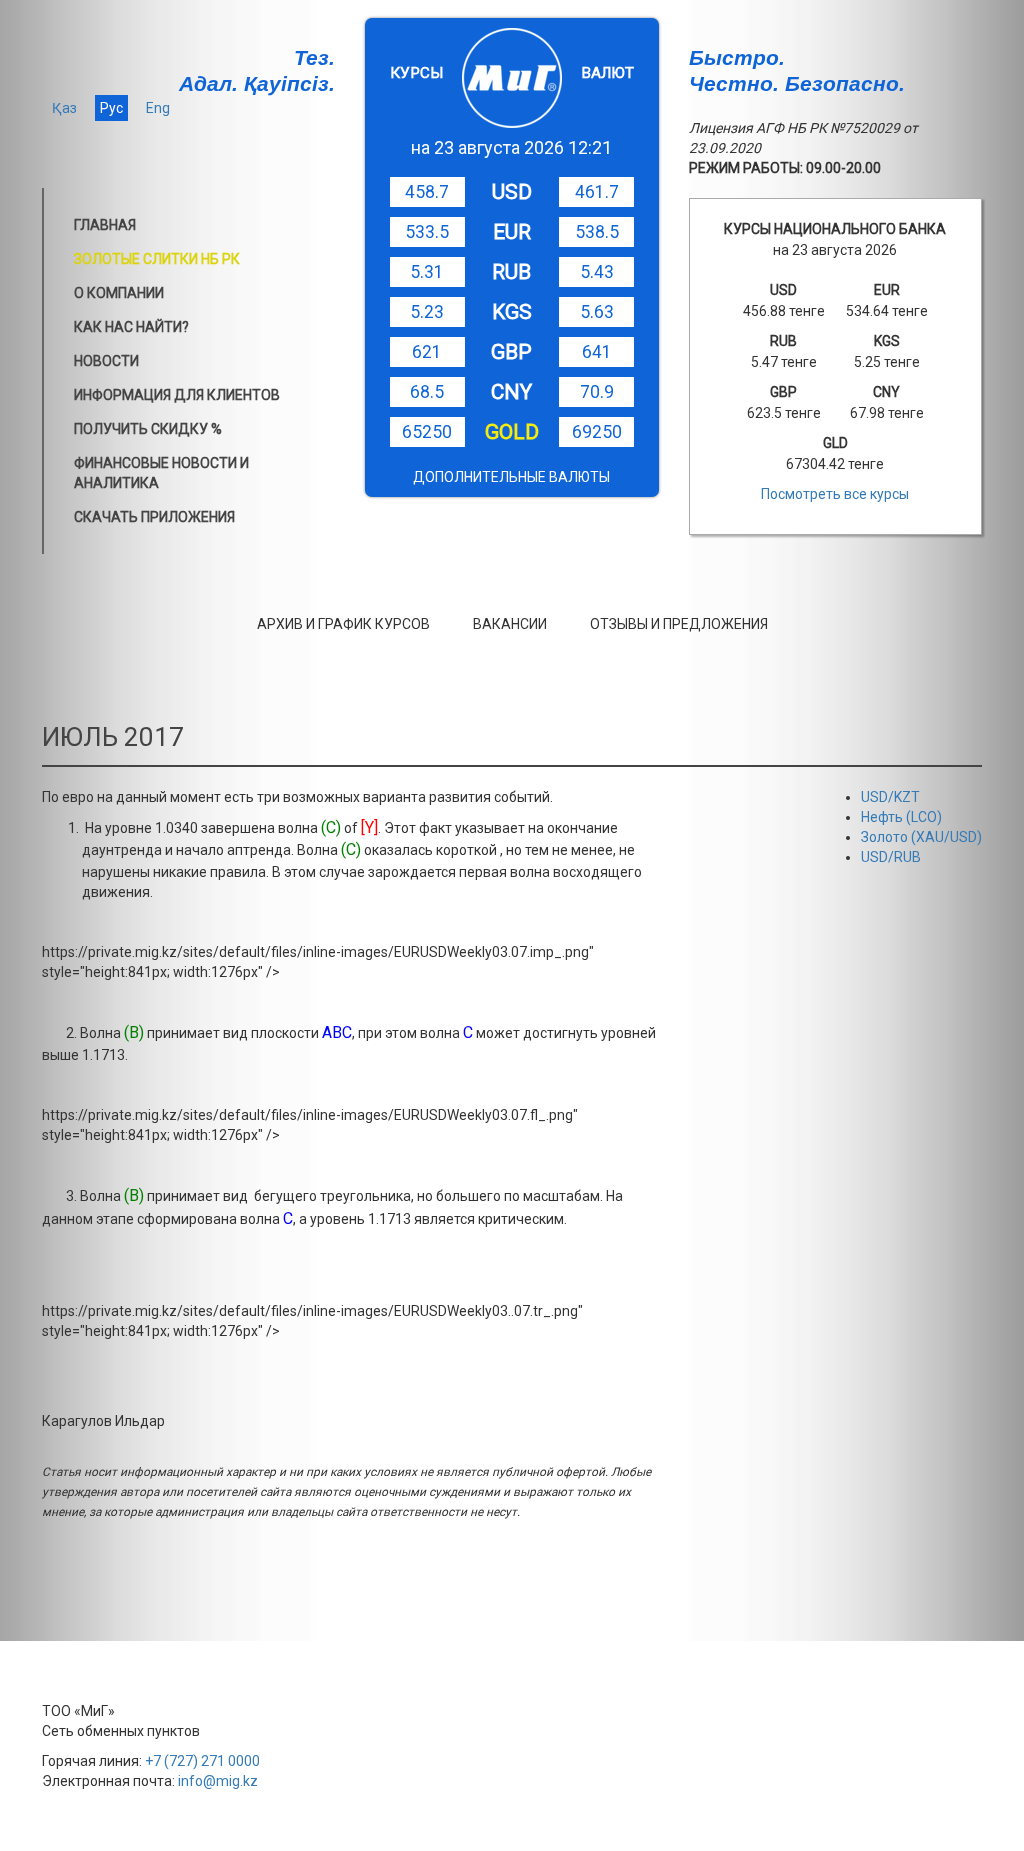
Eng (158, 108)
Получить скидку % (148, 429)
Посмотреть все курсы (835, 494)
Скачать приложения (154, 517)
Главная (105, 225)
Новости (106, 361)
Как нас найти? (131, 327)
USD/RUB (891, 857)
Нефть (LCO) (901, 817)
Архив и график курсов (343, 624)
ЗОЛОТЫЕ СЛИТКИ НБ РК (157, 259)
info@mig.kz (218, 1781)
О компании (119, 293)
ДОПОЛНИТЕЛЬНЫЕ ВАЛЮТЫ (511, 477)
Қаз (64, 108)
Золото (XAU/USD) (921, 837)
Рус (111, 108)
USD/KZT (890, 797)
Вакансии (510, 624)
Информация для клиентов (177, 395)
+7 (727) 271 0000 (202, 1761)
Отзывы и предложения (679, 624)
